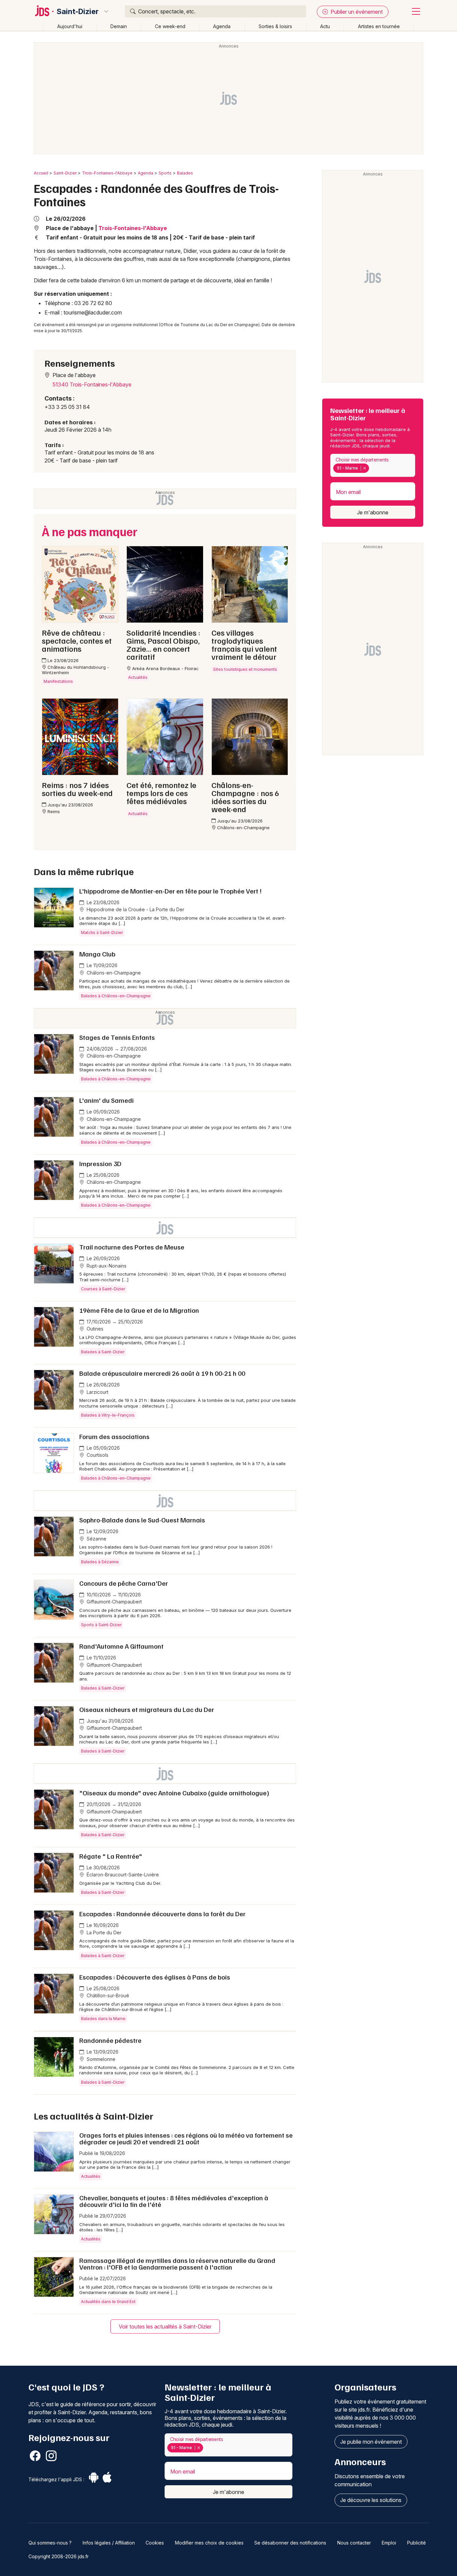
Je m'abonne (373, 512)
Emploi (389, 2543)
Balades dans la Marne (103, 2019)
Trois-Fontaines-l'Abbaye (107, 173)
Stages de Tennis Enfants (117, 1037)
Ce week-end (170, 26)
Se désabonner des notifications (290, 2543)
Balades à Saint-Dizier (103, 1352)
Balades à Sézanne (100, 1562)
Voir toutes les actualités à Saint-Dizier (165, 2327)
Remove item (364, 468)
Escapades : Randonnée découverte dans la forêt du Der (162, 1914)
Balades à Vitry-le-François (108, 1415)
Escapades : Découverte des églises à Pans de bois (155, 1977)
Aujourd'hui (70, 26)
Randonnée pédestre (110, 2040)
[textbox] (372, 468)
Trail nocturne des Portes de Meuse (132, 1247)
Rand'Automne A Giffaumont (121, 1646)
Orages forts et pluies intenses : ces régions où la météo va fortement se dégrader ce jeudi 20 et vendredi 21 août (186, 2138)
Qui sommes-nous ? (50, 2543)
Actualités (91, 2176)
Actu (325, 26)
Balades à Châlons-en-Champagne (116, 996)
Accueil (41, 173)
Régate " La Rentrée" (111, 1856)
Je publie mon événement (371, 2442)
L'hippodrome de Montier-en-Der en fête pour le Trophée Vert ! (170, 891)
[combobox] (373, 465)
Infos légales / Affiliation (109, 2543)
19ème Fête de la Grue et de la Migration (139, 1310)
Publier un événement (356, 12)
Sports (165, 173)
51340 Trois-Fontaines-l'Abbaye (92, 384)
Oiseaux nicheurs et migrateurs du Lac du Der (147, 1709)
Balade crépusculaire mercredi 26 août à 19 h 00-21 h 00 (162, 1373)
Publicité (417, 2543)
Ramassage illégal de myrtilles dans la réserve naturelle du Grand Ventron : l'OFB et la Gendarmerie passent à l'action (177, 2264)
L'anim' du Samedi (107, 1100)
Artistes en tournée (379, 26)
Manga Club (97, 954)
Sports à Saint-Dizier (101, 1625)
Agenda (222, 26)
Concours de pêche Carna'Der (124, 1583)
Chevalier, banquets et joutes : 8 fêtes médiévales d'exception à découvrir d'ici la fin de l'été (174, 2201)
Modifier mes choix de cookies (209, 2543)
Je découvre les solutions (371, 2500)
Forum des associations (114, 1436)
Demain (119, 26)
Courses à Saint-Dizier (103, 1289)
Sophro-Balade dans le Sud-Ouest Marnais (142, 1520)
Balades (185, 173)
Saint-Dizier (78, 11)
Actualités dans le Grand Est (108, 2302)
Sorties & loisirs (275, 26)
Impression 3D (100, 1163)
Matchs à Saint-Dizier (102, 933)
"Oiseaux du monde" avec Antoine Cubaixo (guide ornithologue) (174, 1793)
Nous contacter (354, 2543)
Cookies (155, 2543)
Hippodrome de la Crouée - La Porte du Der (135, 909)
